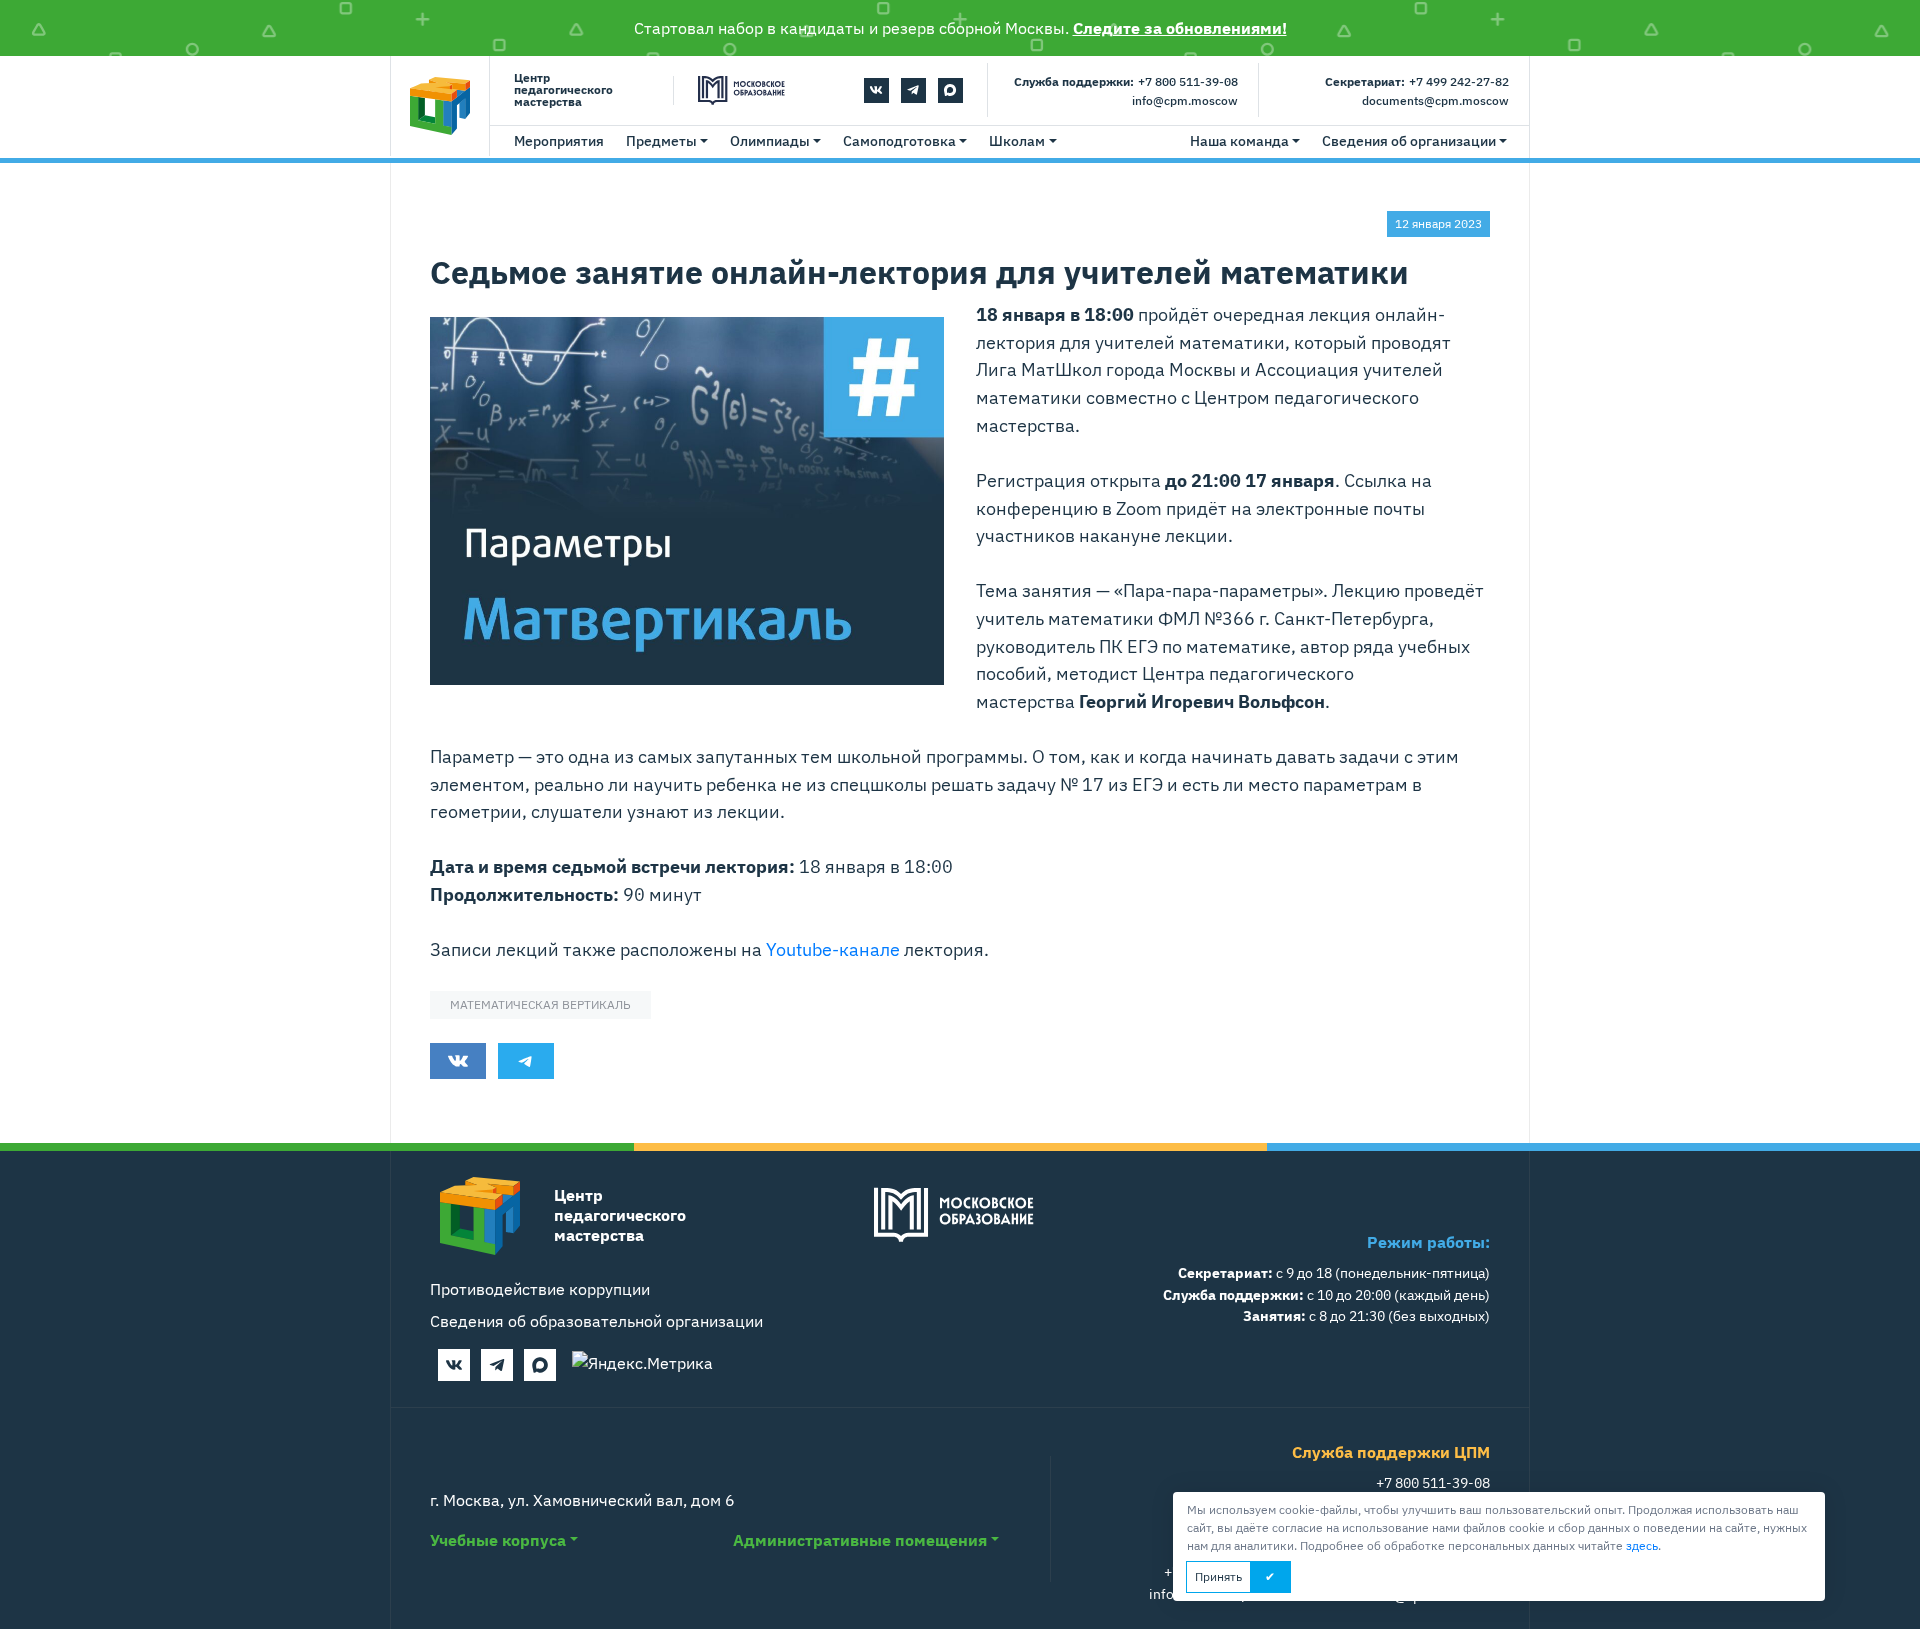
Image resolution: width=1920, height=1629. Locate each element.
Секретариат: (1365, 81)
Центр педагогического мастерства (563, 90)
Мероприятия (559, 141)
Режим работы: (1428, 1242)
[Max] (950, 90)
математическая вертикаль (540, 1004)
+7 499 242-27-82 (1459, 81)
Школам (1017, 141)
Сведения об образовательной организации (596, 1321)
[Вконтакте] (876, 90)
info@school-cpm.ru (1213, 1593)
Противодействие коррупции (540, 1289)
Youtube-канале (833, 949)
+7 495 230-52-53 (1221, 1571)
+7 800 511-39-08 (1188, 81)
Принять (1218, 1576)
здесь (1642, 1545)
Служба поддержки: (1074, 81)
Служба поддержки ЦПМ (1391, 1452)
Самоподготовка (899, 141)
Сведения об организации (1409, 141)
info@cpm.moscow (1185, 100)
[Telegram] (913, 90)
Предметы (661, 141)
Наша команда (1239, 141)
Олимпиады (770, 141)
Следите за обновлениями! (1180, 28)
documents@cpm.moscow (1435, 100)
